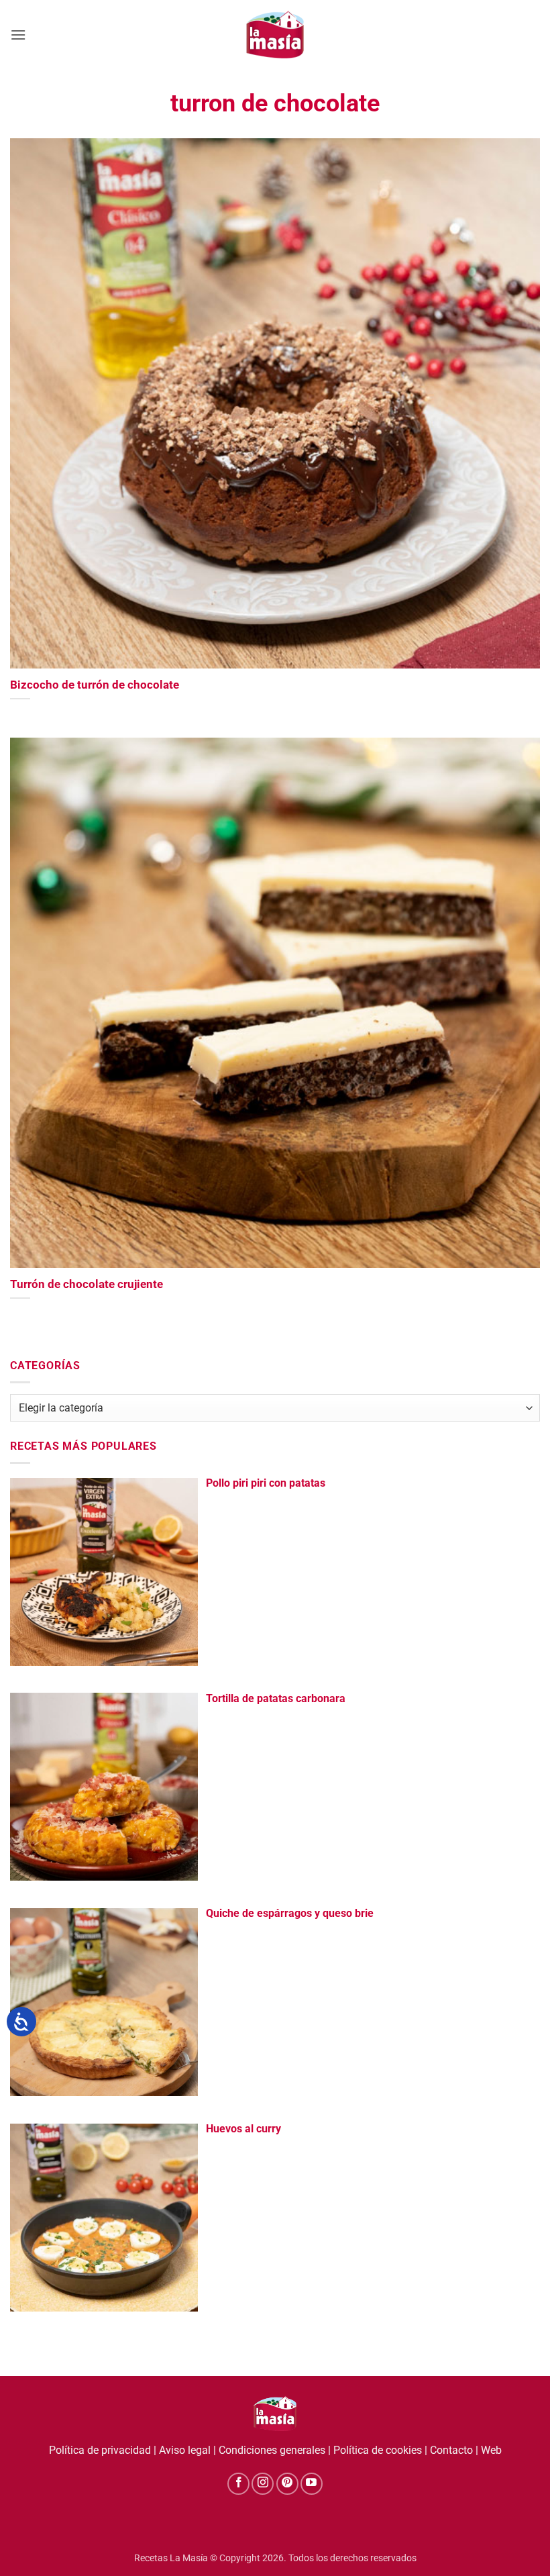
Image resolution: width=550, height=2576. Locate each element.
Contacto (451, 2450)
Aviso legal (185, 2450)
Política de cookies (378, 2450)
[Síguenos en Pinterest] (287, 2484)
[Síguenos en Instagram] (263, 2484)
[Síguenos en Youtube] (312, 2484)
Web (491, 2450)
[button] (18, 35)
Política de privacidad (100, 2450)
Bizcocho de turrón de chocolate (95, 685)
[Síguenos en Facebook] (238, 2484)
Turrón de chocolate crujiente (87, 1284)
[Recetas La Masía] (275, 35)
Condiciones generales (272, 2450)
